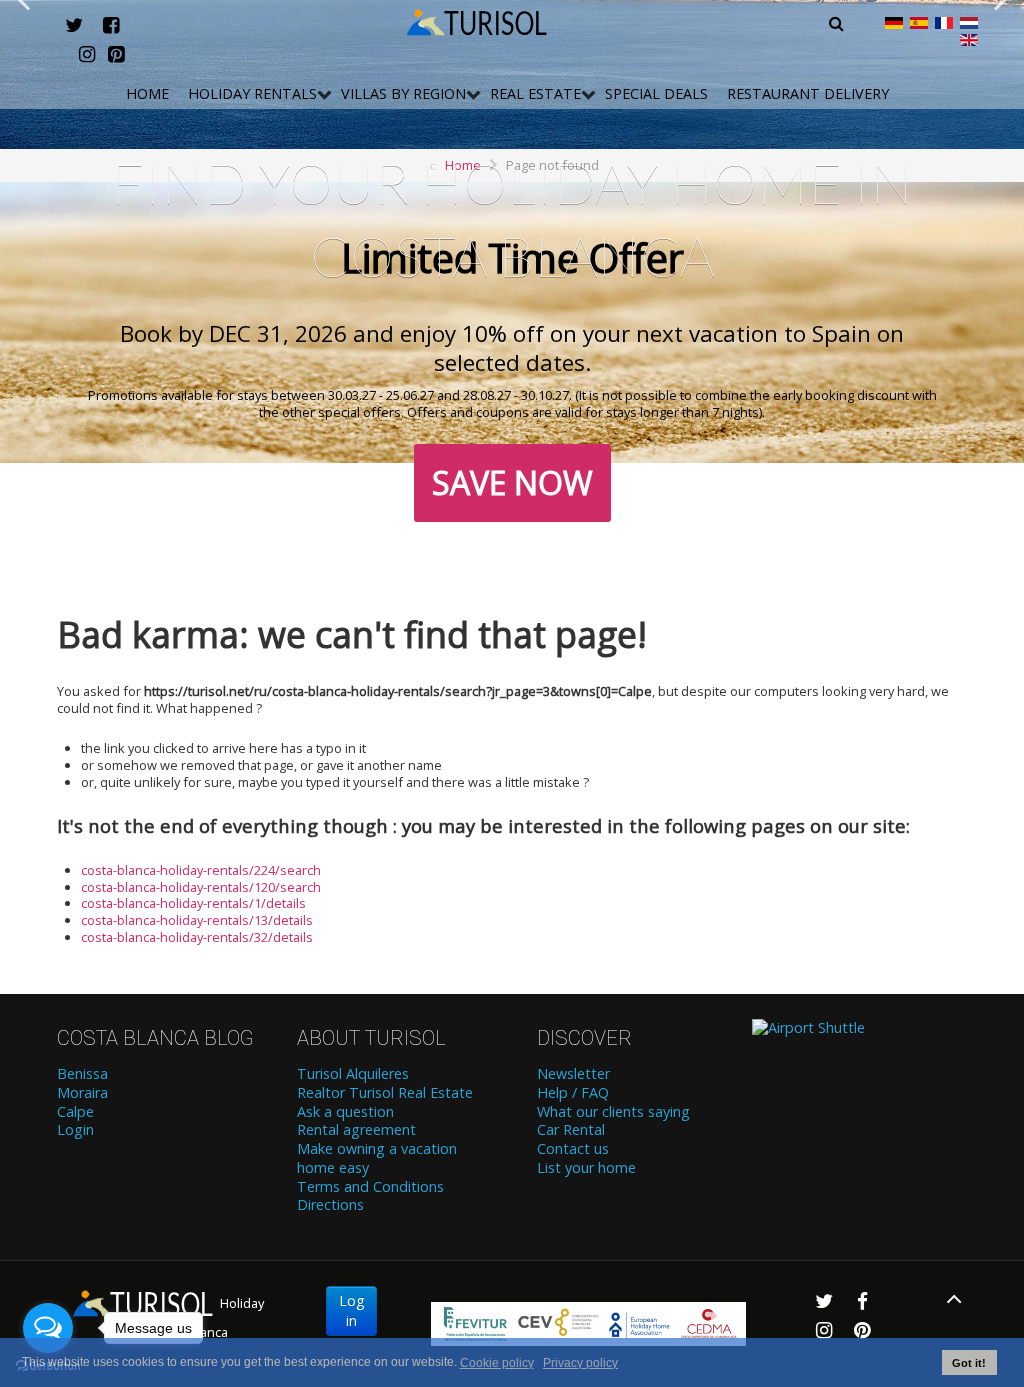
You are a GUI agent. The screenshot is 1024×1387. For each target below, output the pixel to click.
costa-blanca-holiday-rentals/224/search (201, 870)
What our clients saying (613, 1112)
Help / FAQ (573, 1093)
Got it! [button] (969, 1363)
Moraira (82, 1093)
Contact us (573, 1149)
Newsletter (573, 1074)
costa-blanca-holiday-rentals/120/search (201, 887)
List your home (586, 1168)
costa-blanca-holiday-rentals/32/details (197, 937)
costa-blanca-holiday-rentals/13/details (197, 920)
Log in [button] (351, 1310)
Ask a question (345, 1112)
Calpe (75, 1112)
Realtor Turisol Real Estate (385, 1093)
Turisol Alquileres (353, 1074)
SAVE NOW (512, 482)
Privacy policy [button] (580, 1363)
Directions (330, 1205)
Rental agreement (356, 1130)
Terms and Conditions (370, 1187)
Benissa (82, 1074)
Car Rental (571, 1130)
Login (75, 1130)
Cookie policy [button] (497, 1363)
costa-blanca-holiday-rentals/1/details (193, 903)
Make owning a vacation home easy (377, 1158)
